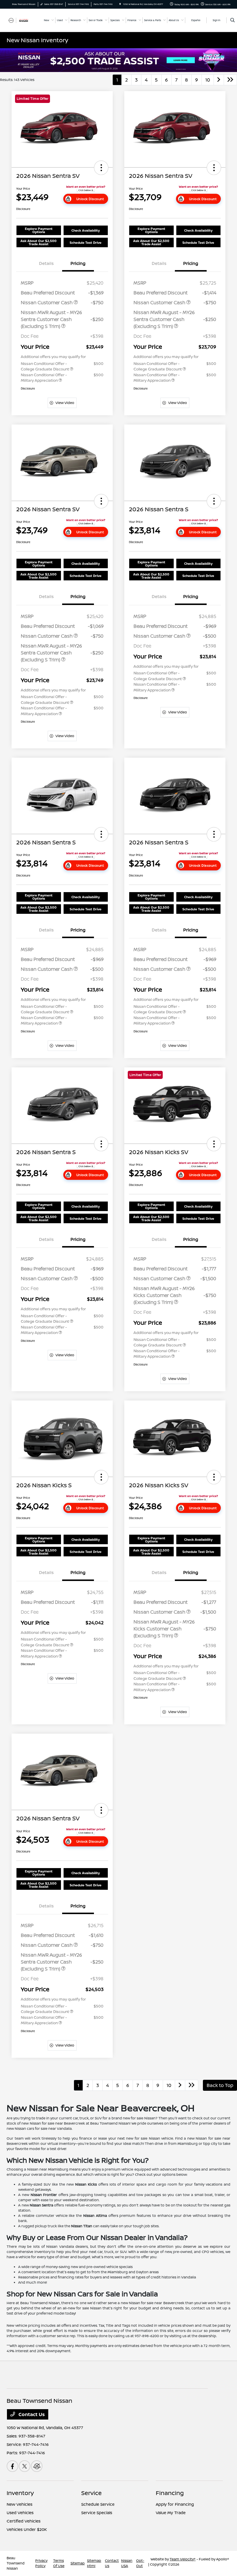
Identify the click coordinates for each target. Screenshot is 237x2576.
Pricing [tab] (78, 263)
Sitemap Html (94, 2563)
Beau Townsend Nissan (16, 2563)
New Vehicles (20, 2504)
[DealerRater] (37, 2466)
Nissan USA (127, 2563)
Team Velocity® (183, 2559)
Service (91, 2493)
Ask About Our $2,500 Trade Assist (39, 242)
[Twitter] (25, 2466)
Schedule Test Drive (86, 242)
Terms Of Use (59, 2563)
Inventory (20, 2493)
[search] (233, 20)
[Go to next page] (219, 80)
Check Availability (86, 230)
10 (208, 80)
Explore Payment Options (39, 230)
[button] (101, 168)
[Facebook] (12, 2466)
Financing (170, 2493)
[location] (120, 4)
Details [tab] (46, 263)
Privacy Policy (41, 2563)
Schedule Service (98, 2504)
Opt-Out (140, 2563)
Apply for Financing (175, 2504)
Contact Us (31, 2414)
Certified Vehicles (24, 2521)
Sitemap (78, 2563)
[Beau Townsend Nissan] (22, 20)
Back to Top (220, 2085)
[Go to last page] (230, 80)
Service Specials (97, 2513)
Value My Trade (171, 2513)
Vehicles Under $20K (27, 2529)
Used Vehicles (20, 2513)
